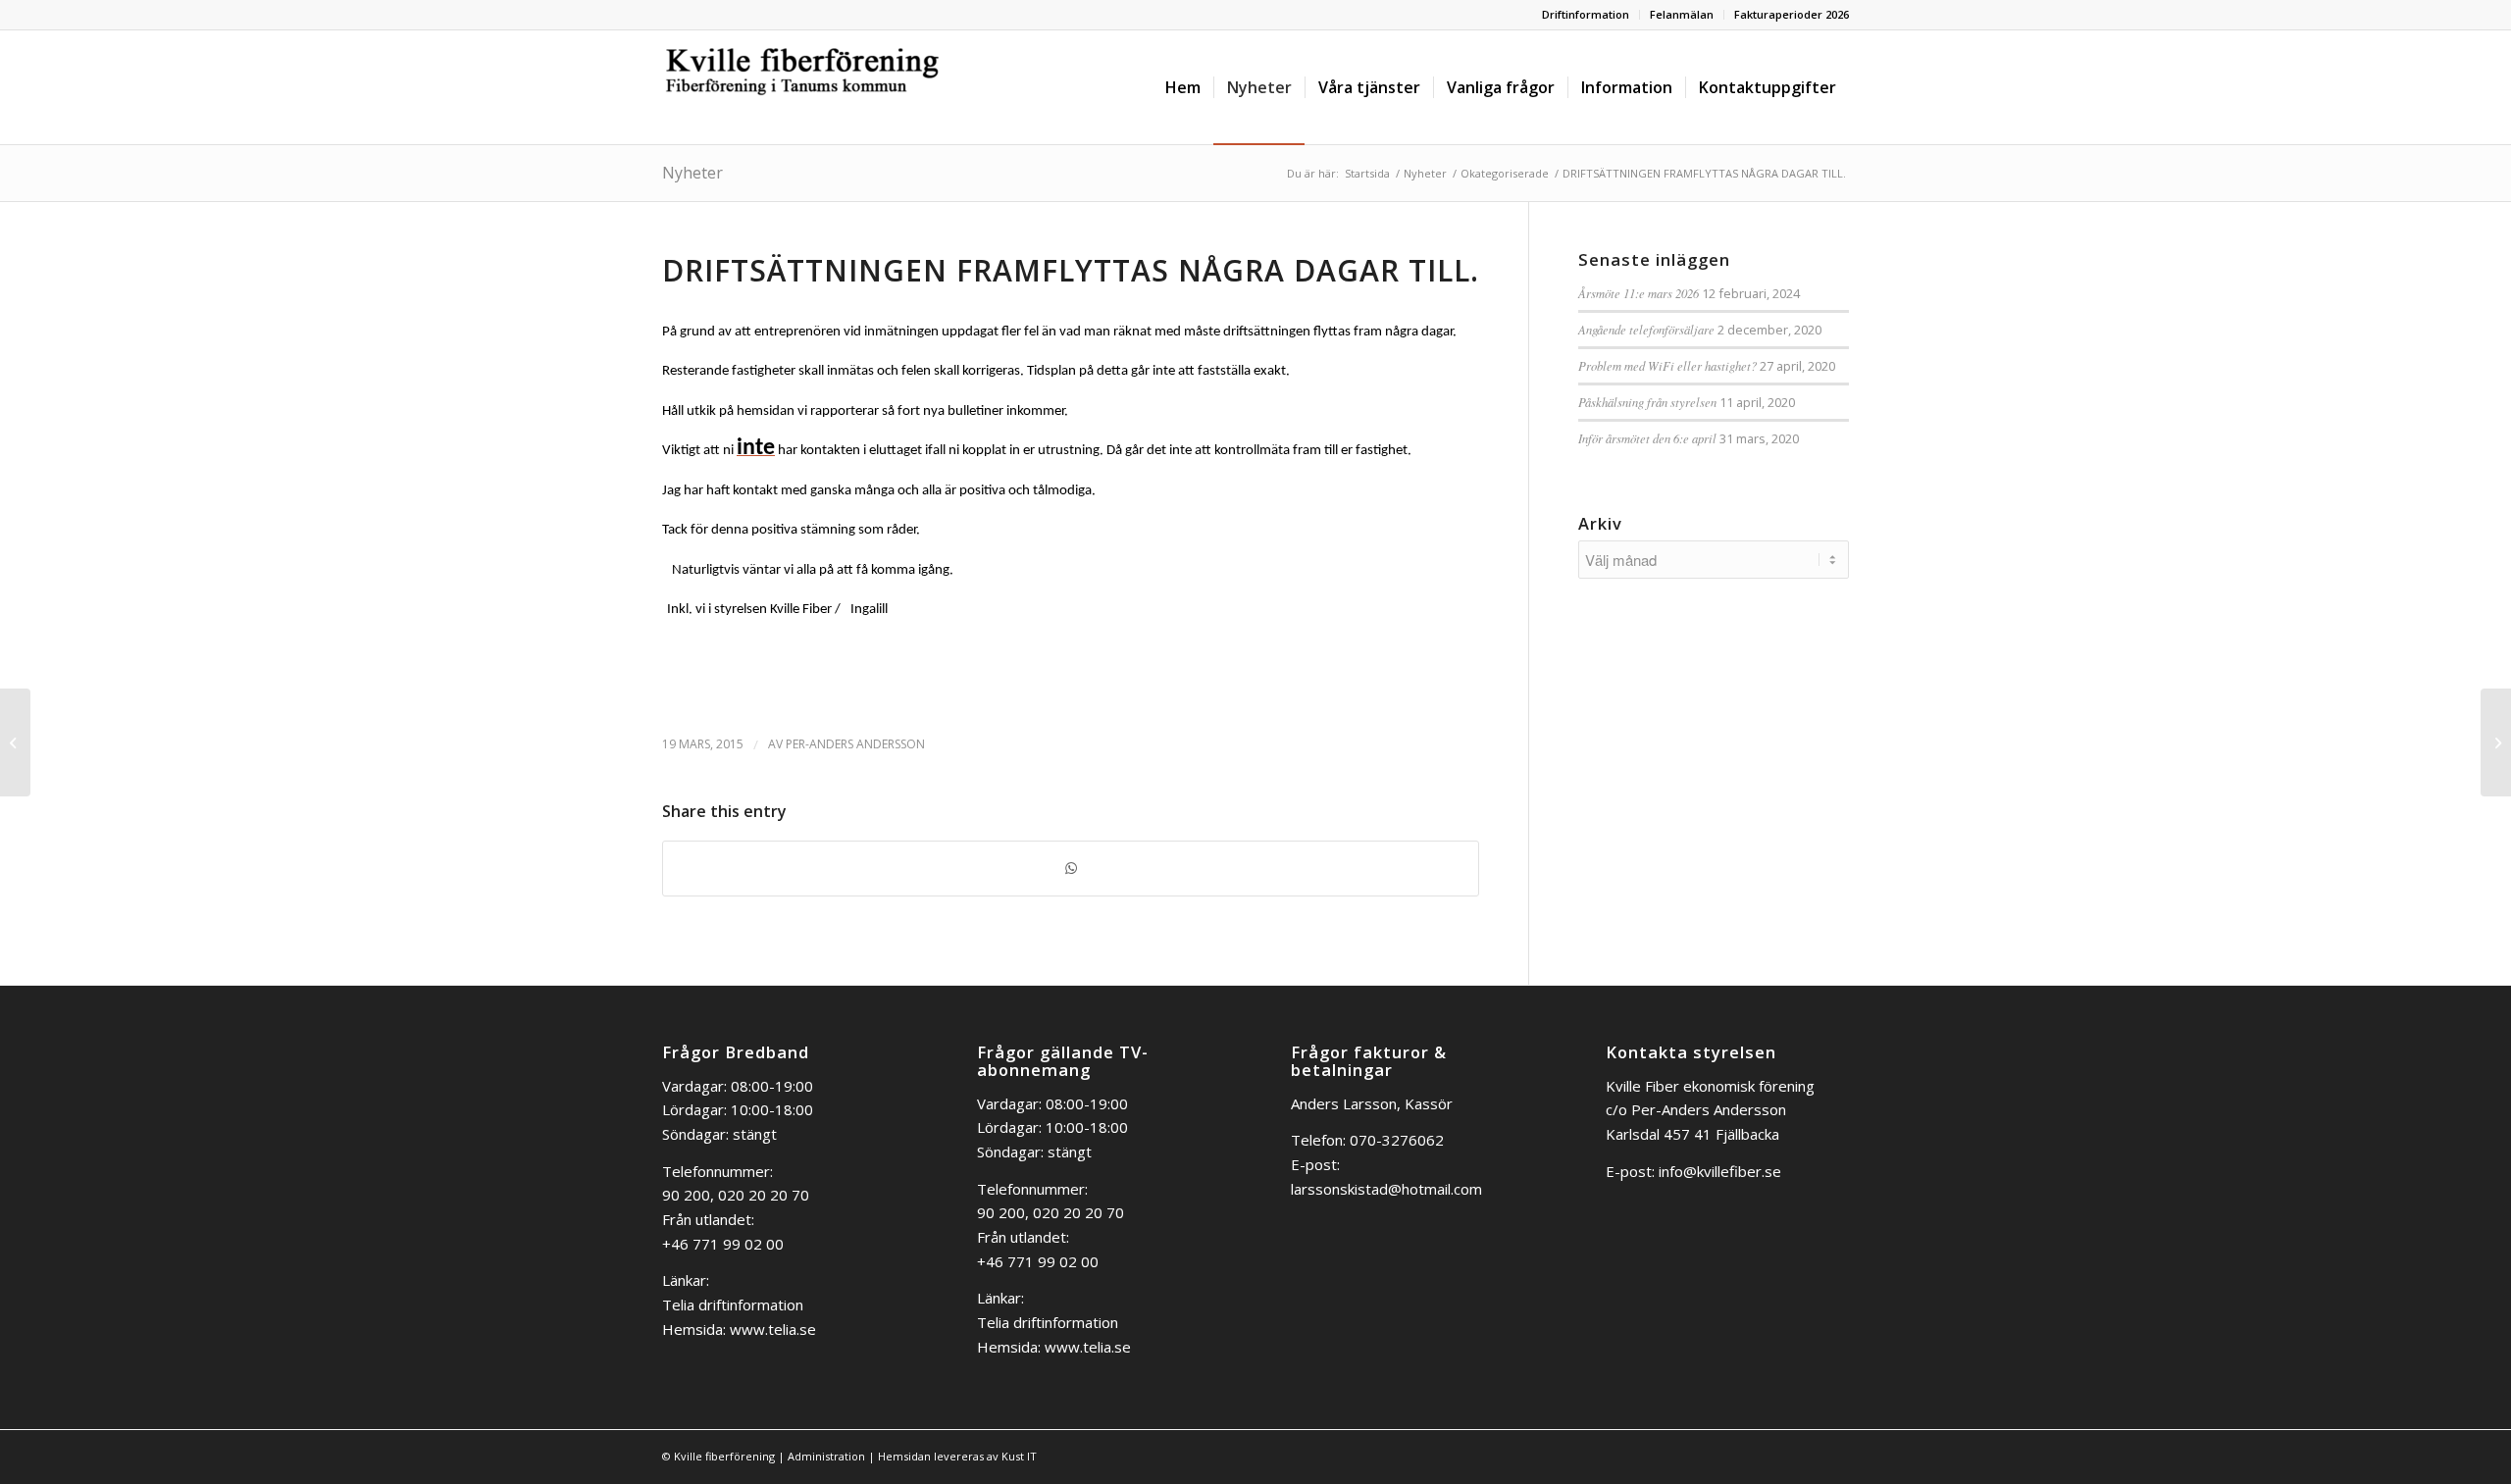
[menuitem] (1586, 15)
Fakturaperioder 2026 (1792, 14)
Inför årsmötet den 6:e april (1647, 438)
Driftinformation (1586, 14)
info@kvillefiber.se (1720, 1171)
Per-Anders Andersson (855, 744)
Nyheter (692, 173)
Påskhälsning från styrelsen (1647, 402)
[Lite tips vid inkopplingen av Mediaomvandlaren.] (15, 742)
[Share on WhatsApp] (1071, 869)
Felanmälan (1682, 14)
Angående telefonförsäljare (1646, 329)
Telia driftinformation (733, 1305)
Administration (826, 1456)
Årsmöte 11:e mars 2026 (1639, 293)
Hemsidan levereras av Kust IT (957, 1456)
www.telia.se (773, 1329)
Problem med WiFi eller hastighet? (1667, 365)
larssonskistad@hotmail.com (1386, 1189)
